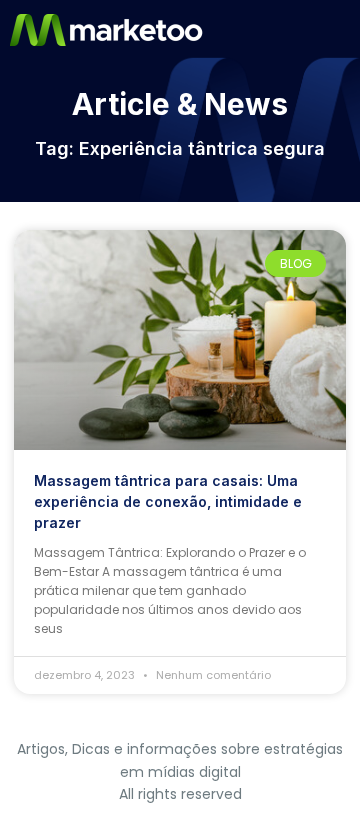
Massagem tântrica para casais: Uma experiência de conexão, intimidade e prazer (168, 501)
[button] (343, 30)
